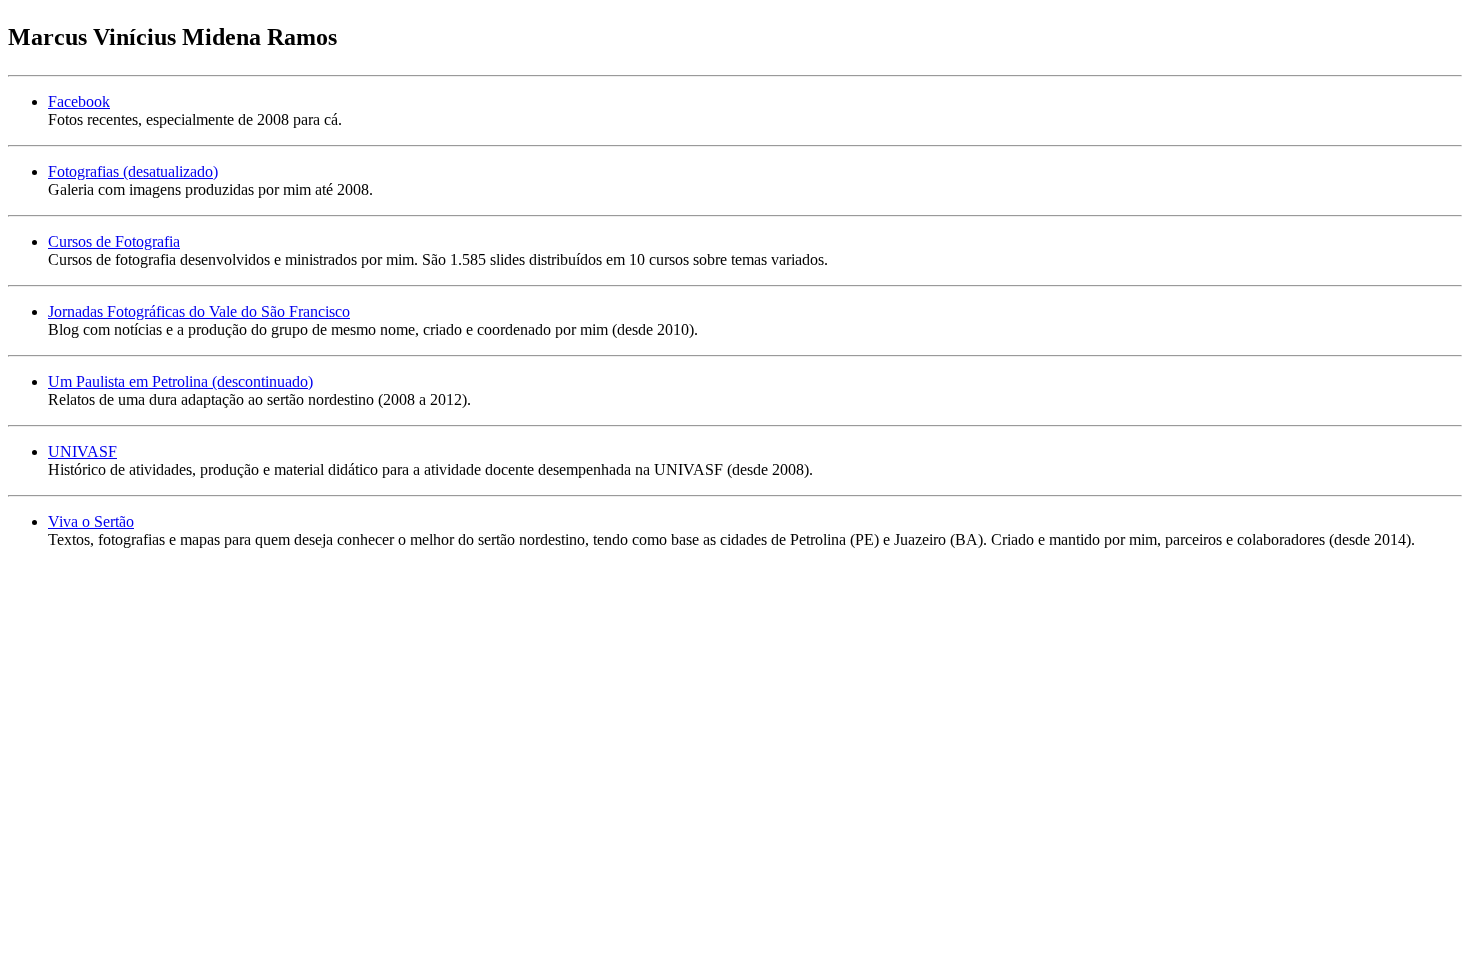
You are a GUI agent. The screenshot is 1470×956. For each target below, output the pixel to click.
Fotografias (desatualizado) (133, 171)
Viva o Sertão (91, 521)
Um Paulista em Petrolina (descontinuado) (180, 381)
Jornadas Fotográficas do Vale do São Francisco (199, 311)
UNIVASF (82, 451)
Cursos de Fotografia (114, 241)
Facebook (79, 101)
